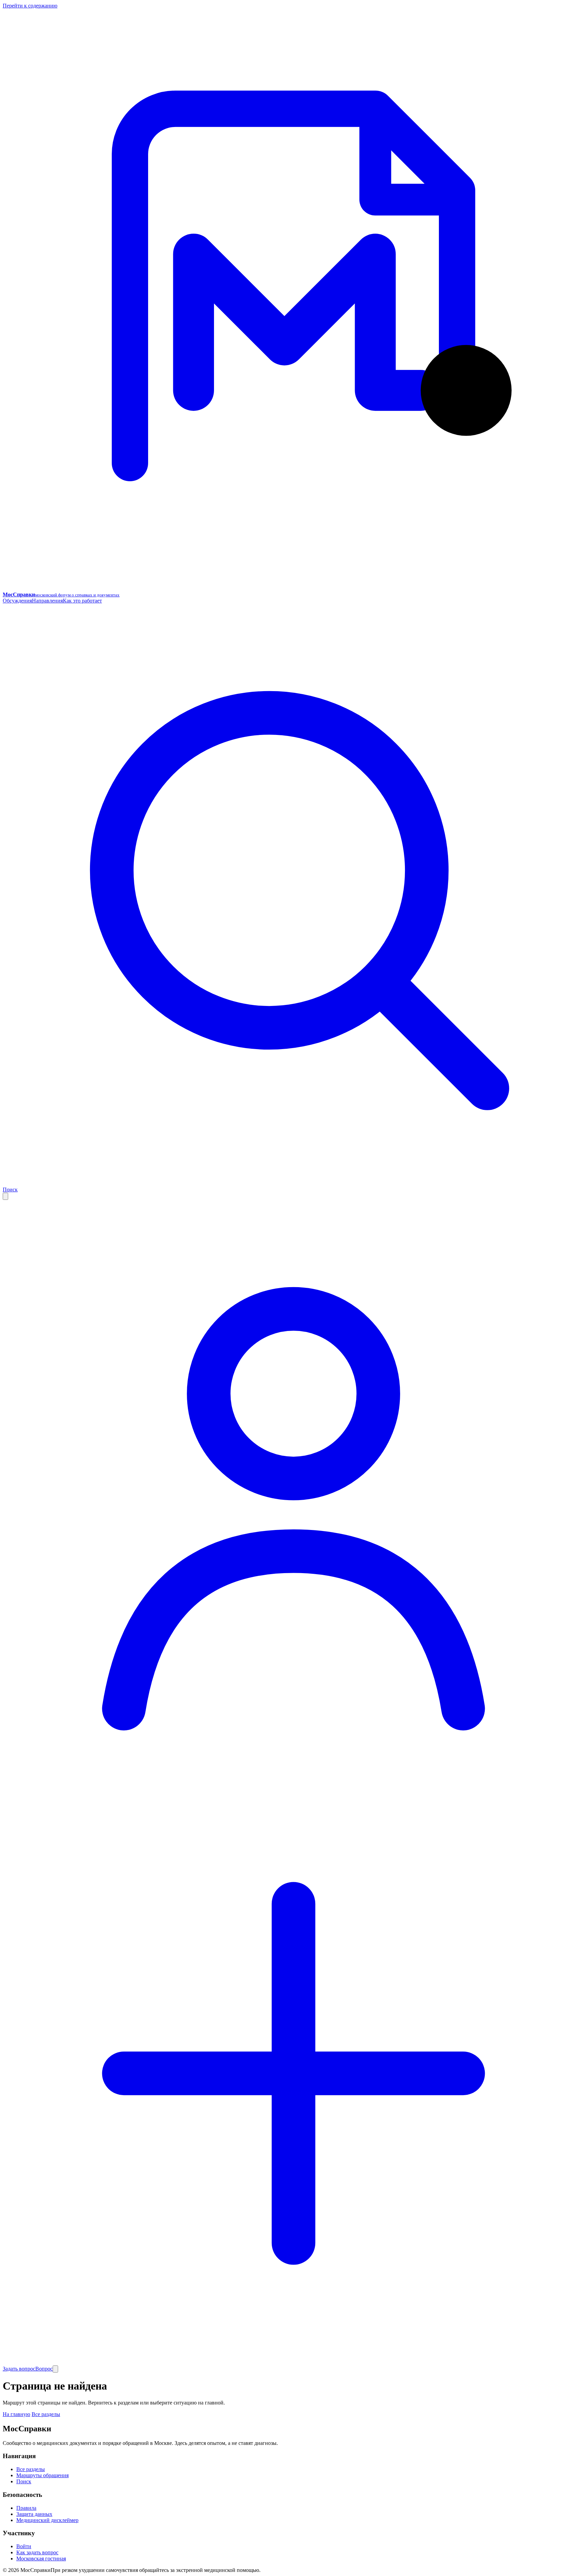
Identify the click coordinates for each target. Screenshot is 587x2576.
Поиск (24, 2481)
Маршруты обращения (42, 2475)
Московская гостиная (41, 2559)
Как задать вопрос (37, 2552)
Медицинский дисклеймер (47, 2520)
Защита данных (34, 2514)
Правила (26, 2508)
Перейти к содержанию (30, 6)
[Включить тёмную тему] (5, 1196)
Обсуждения (17, 601)
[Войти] (293, 1779)
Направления (47, 601)
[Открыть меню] (55, 2369)
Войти (24, 2546)
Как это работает (82, 601)
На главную (16, 2414)
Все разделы (46, 2414)
